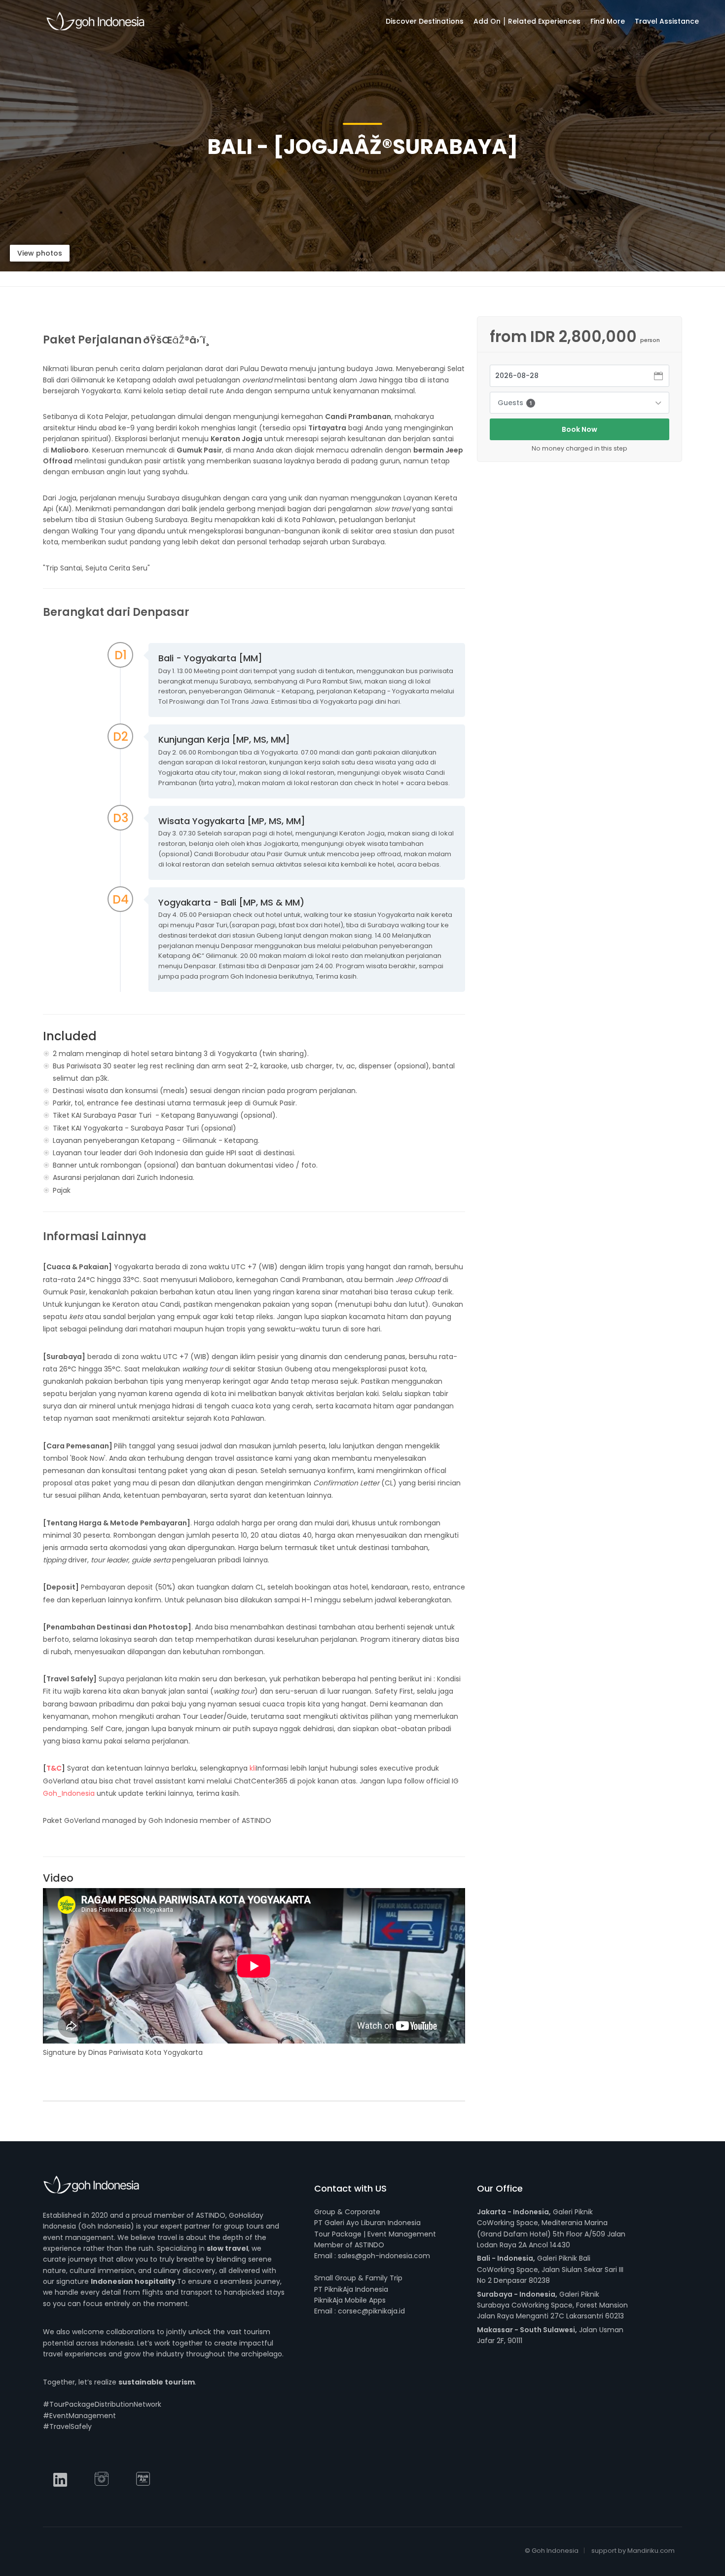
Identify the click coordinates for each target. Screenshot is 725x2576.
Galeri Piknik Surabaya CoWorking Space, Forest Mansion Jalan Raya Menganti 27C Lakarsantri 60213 (552, 2305)
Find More (608, 21)
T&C (54, 1768)
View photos (40, 253)
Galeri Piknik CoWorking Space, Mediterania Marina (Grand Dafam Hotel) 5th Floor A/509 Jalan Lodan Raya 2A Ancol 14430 (551, 2228)
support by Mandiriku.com (633, 2551)
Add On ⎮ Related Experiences (527, 21)
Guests (515, 403)
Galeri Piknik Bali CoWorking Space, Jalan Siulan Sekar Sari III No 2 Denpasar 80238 (550, 2269)
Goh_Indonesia (70, 1793)
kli (253, 1768)
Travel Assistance (667, 21)
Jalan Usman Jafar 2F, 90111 (550, 2335)
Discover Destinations (425, 21)
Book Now (580, 429)
